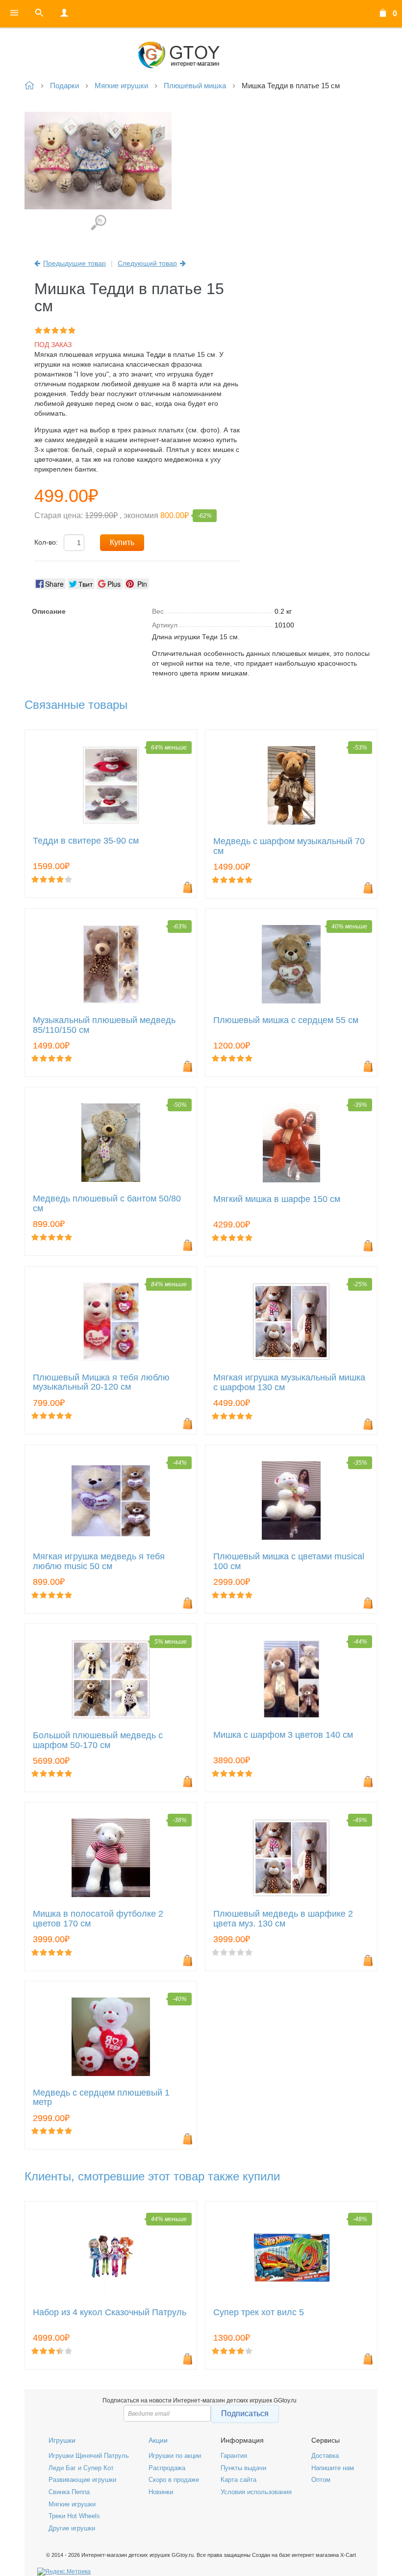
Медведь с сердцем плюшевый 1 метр (101, 2098)
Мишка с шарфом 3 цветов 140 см (283, 1735)
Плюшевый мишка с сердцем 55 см (286, 1020)
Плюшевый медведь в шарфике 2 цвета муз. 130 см (283, 1919)
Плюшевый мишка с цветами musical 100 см (289, 1562)
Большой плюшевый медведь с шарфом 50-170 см (98, 1740)
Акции (158, 2440)
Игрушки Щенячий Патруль (89, 2456)
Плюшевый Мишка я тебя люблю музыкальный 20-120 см (101, 1383)
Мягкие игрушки (72, 2504)
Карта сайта (239, 2480)
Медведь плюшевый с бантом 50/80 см (107, 1204)
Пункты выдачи (243, 2468)
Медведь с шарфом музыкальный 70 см (289, 846)
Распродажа (167, 2468)
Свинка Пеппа (69, 2492)
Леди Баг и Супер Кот (81, 2468)
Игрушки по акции (175, 2456)
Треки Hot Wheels (74, 2516)
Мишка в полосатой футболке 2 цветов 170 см (98, 1919)
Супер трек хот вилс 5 (259, 2313)
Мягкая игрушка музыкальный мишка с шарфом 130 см (289, 1383)
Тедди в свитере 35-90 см (86, 841)
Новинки (161, 2492)
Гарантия (234, 2456)
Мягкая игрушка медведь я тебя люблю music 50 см (99, 1562)
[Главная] (201, 55)
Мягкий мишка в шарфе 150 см (277, 1199)
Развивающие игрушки (82, 2480)
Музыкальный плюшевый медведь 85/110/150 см (104, 1025)
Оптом (321, 2480)
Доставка (325, 2456)
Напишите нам (333, 2468)
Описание (49, 611)
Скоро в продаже (174, 2480)
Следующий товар (147, 263)
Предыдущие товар (75, 263)
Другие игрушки (72, 2528)
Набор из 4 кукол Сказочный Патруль (110, 2313)
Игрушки (62, 2440)
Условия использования (256, 2492)
